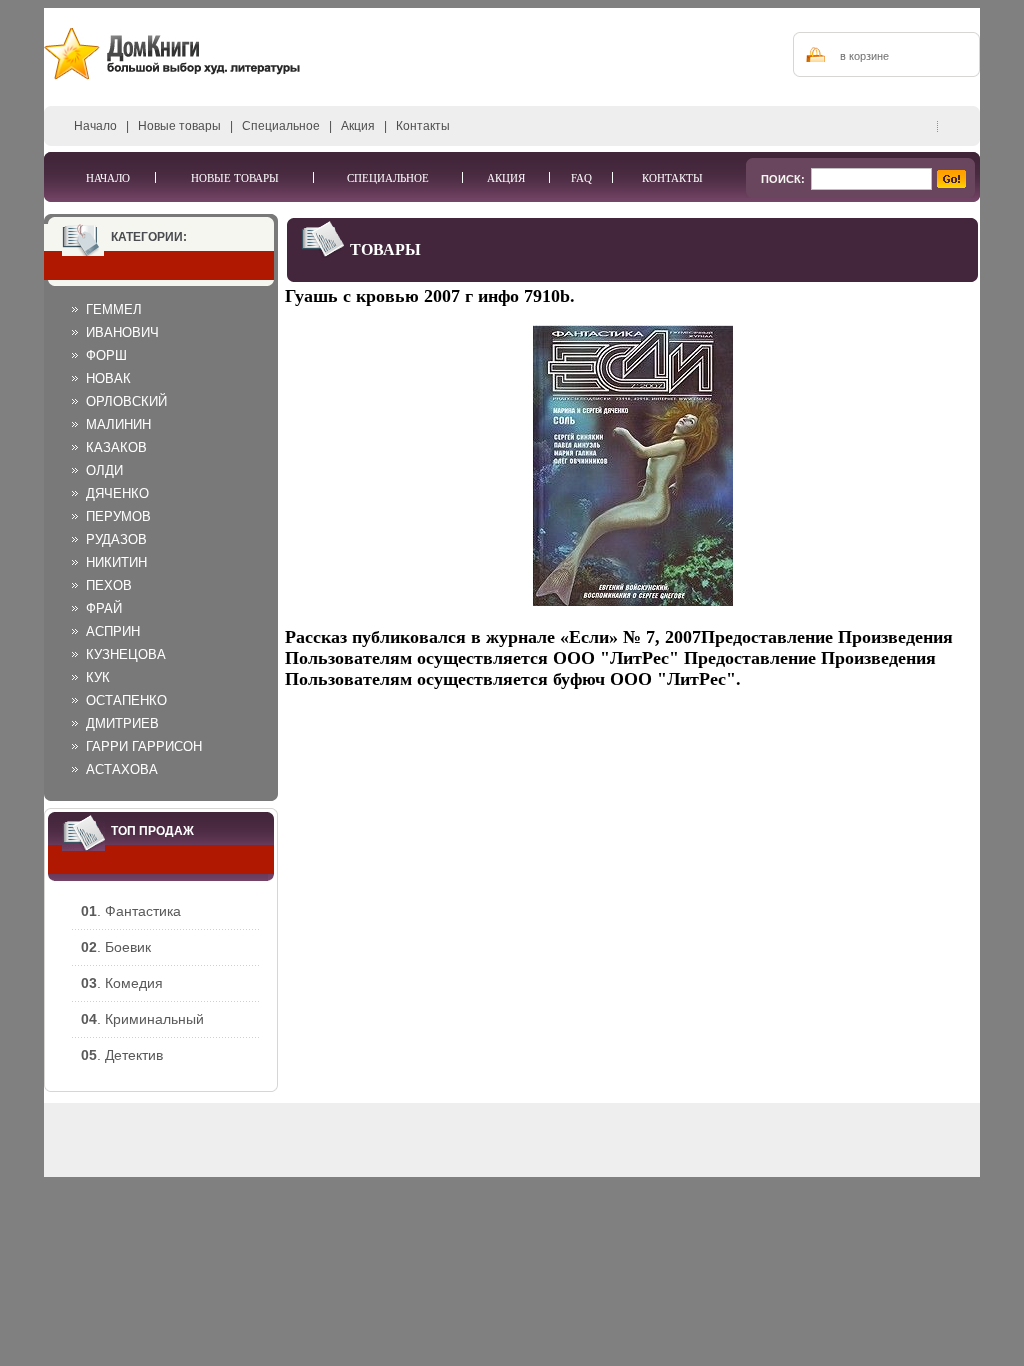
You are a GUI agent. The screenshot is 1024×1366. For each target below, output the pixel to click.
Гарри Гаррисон (144, 746)
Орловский (126, 401)
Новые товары (179, 126)
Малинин (118, 424)
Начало (95, 126)
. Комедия (122, 983)
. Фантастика (131, 911)
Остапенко (126, 700)
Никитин (116, 562)
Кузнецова (126, 654)
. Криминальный (142, 1019)
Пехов (109, 585)
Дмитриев (122, 723)
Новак (108, 378)
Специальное (281, 126)
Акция (358, 126)
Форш (106, 355)
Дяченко (117, 493)
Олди (104, 470)
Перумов (118, 516)
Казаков (116, 447)
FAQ (581, 178)
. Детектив (122, 1055)
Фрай (104, 608)
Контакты (423, 126)
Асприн (113, 631)
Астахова (122, 769)
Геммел (114, 309)
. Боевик (116, 947)
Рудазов (116, 539)
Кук (98, 677)
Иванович (122, 332)
